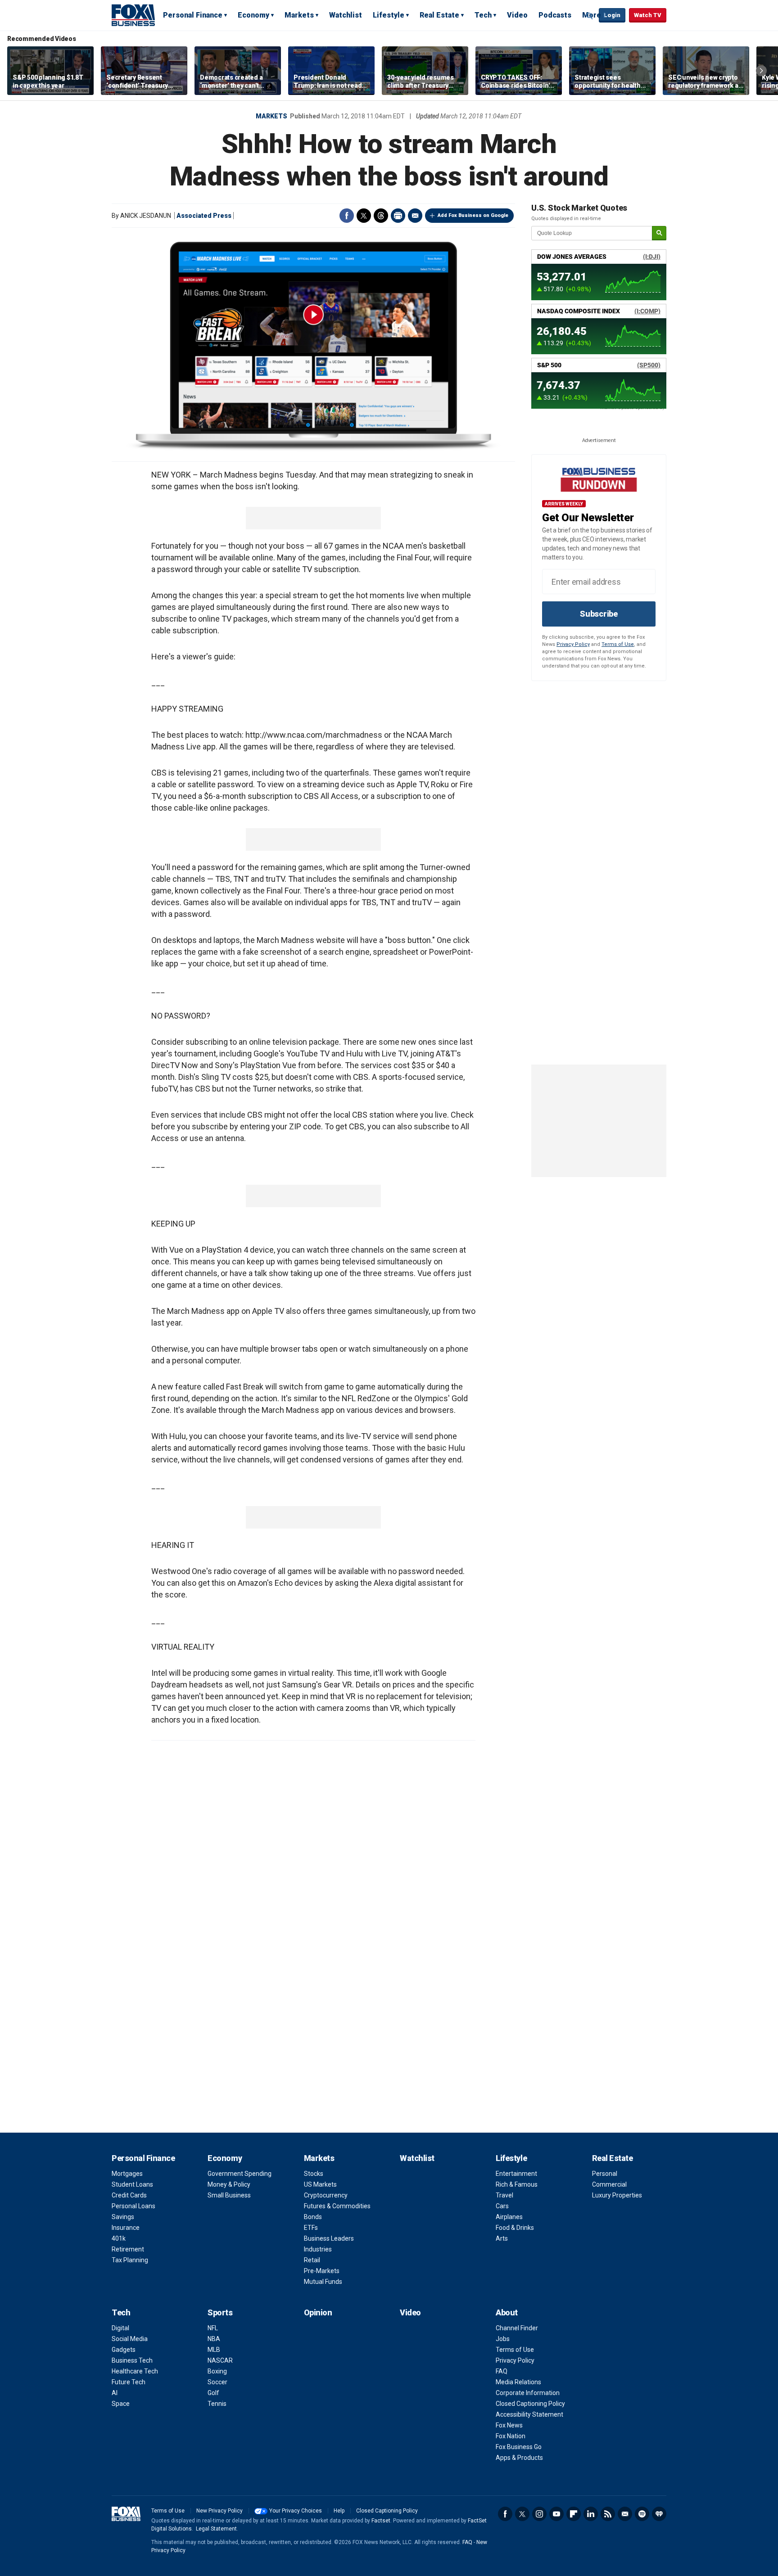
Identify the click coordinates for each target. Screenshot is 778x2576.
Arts (502, 2238)
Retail (312, 2260)
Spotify (642, 2514)
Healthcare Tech (135, 2371)
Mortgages (127, 2174)
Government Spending (240, 2174)
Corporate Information (528, 2393)
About (507, 2312)
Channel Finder (517, 2328)
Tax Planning (130, 2260)
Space (121, 2404)
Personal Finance (193, 15)
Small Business (229, 2195)
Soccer (217, 2382)
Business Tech (132, 2360)
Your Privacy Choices (296, 2511)
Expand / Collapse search (590, 16)
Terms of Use (618, 644)
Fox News (509, 2425)
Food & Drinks (515, 2228)
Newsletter (625, 2514)
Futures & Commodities (337, 2206)
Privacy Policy (573, 644)
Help (339, 2511)
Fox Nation (511, 2436)
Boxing (217, 2371)
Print (398, 216)
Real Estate (439, 15)
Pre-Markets (322, 2271)
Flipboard (574, 2514)
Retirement (128, 2249)
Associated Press (204, 216)
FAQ (502, 2371)
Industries (318, 2249)
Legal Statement (216, 2529)
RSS (608, 2514)
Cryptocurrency (326, 2195)
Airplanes (509, 2217)
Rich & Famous (517, 2184)
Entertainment (516, 2174)
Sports (220, 2312)
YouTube (556, 2514)
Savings (123, 2217)
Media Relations (518, 2382)
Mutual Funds (323, 2282)
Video (517, 15)
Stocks (314, 2174)
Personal (605, 2174)
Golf (213, 2393)
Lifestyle (389, 15)
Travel (504, 2195)
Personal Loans (133, 2206)
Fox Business (133, 15)
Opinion (318, 2312)
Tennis (217, 2404)
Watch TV (648, 15)
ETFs (311, 2228)
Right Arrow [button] (761, 71)
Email (415, 216)
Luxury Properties (617, 2195)
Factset (381, 2521)
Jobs (503, 2339)
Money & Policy (229, 2184)
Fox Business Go (519, 2447)
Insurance (126, 2228)
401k (119, 2238)
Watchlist (346, 15)
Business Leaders (329, 2238)
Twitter (364, 216)
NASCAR (220, 2360)
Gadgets (124, 2350)
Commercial (609, 2184)
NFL (213, 2328)
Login (612, 15)
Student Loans (132, 2184)
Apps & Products (519, 2458)
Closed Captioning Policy (530, 2404)
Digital (120, 2328)
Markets (299, 15)
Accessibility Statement (529, 2414)
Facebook (347, 216)
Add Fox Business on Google (473, 215)
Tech (483, 15)
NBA (214, 2339)
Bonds (313, 2217)
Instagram (539, 2514)
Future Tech (129, 2382)
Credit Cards (129, 2195)
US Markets (320, 2184)
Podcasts (555, 15)
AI (115, 2393)
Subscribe (599, 614)
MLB (214, 2350)
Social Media (130, 2339)
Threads (381, 216)
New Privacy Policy (219, 2511)
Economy (253, 15)
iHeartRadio (659, 2514)
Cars (502, 2206)
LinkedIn (591, 2514)
